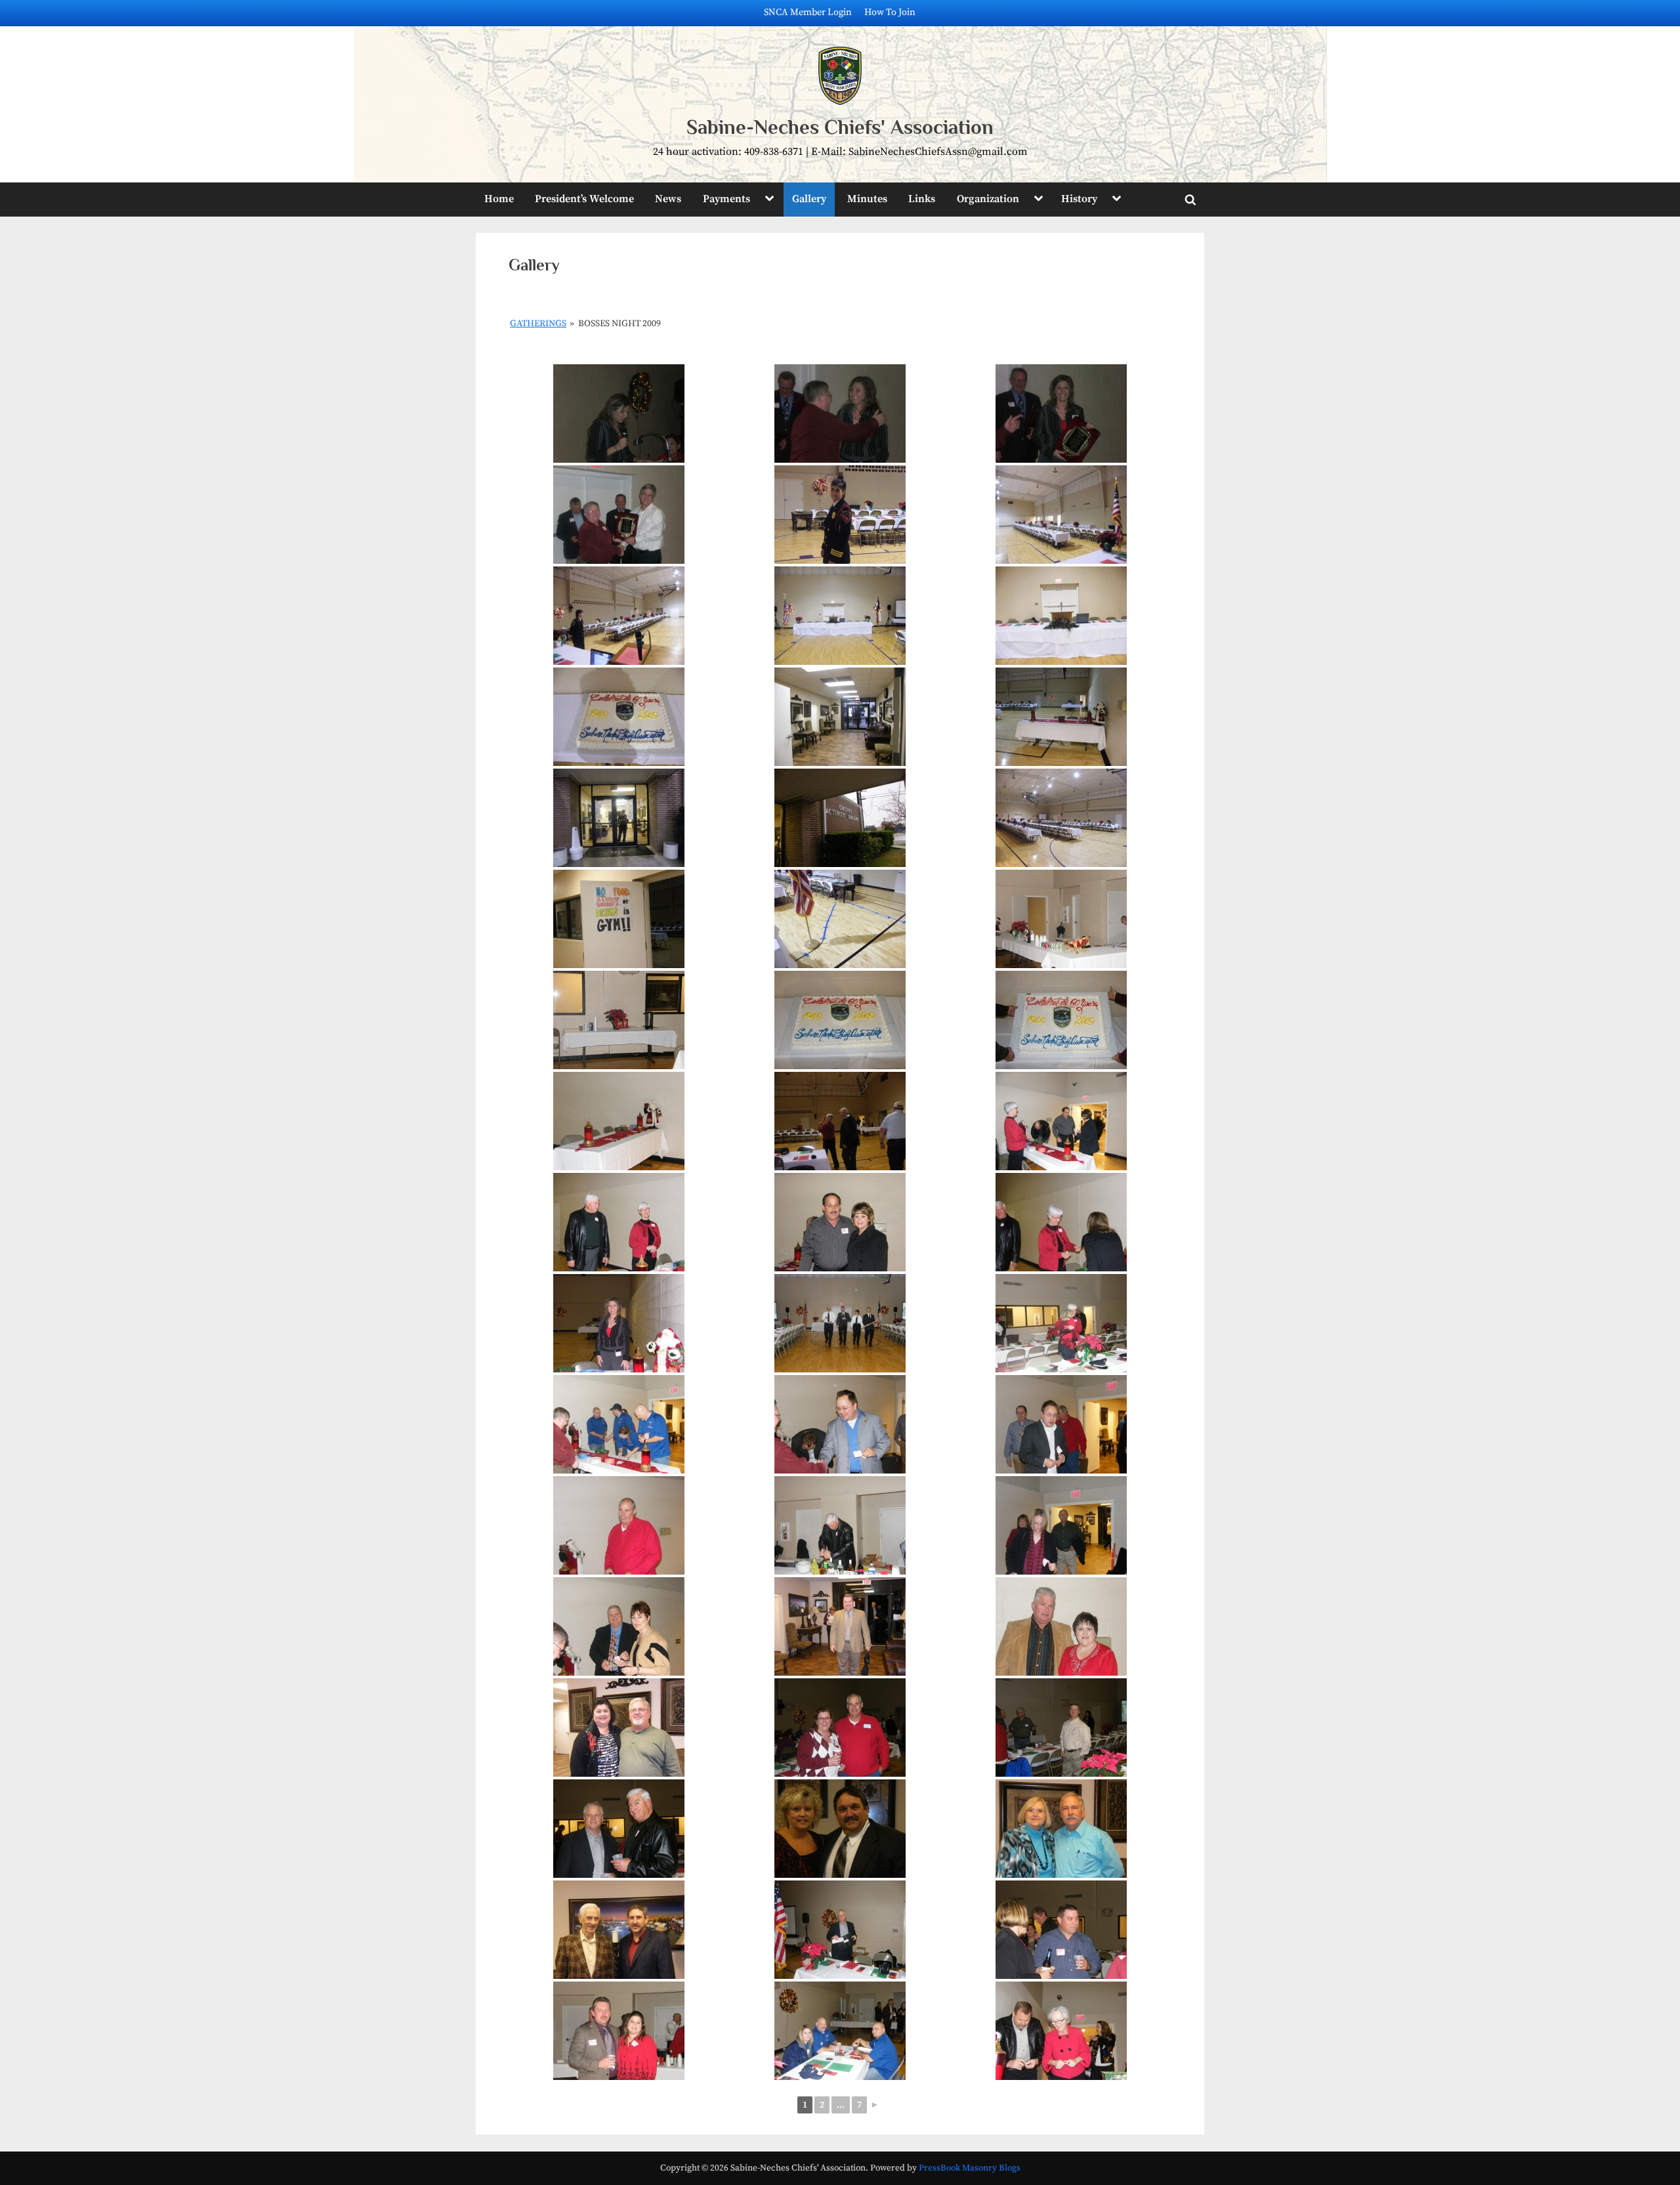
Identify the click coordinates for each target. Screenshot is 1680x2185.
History (1079, 199)
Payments (726, 199)
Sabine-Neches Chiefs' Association (840, 127)
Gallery (809, 199)
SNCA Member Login (808, 12)
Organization (988, 199)
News (668, 199)
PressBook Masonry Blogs (970, 2168)
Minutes (867, 199)
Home (499, 199)
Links (922, 199)
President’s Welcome (584, 199)
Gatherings (538, 324)
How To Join (890, 12)
